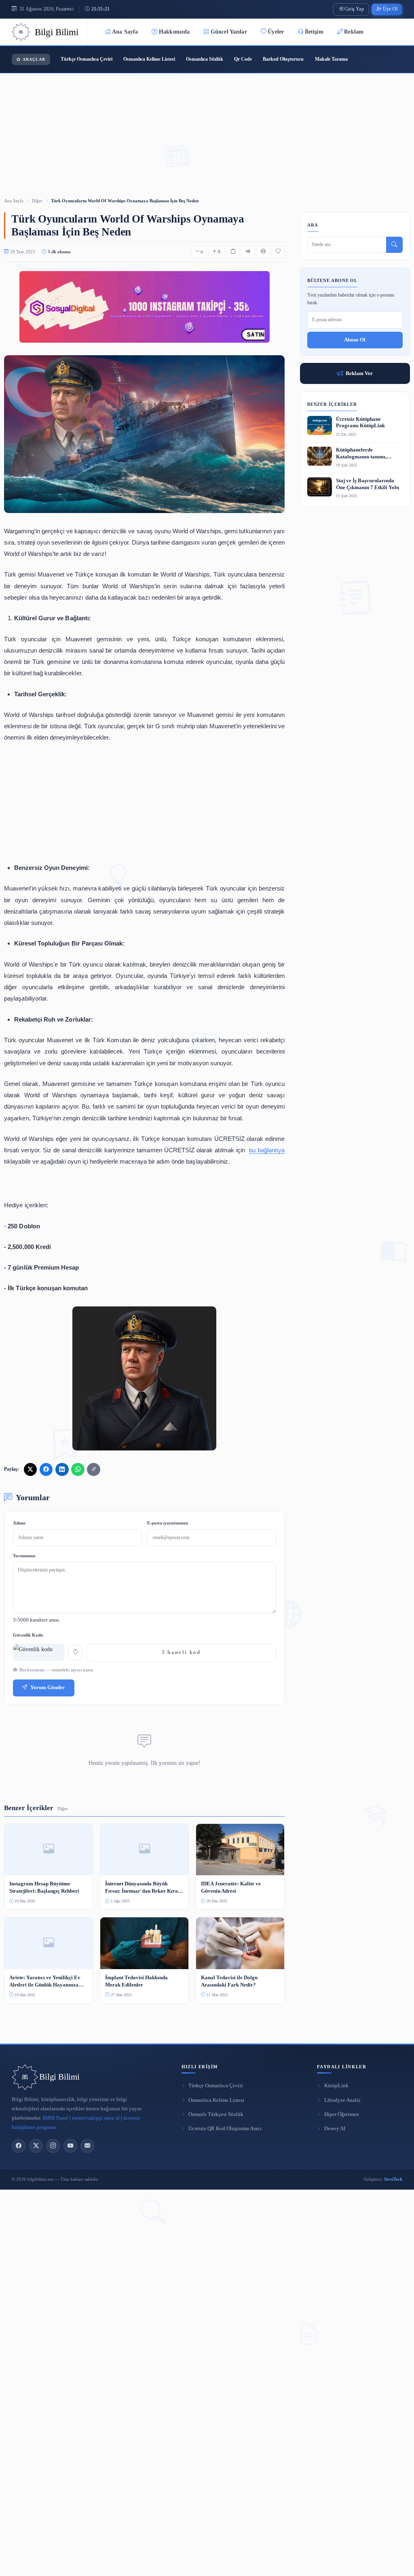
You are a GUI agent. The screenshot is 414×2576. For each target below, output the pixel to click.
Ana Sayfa (125, 32)
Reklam (354, 32)
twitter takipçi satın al (96, 2118)
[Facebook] (19, 2146)
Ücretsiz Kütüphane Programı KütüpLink (360, 423)
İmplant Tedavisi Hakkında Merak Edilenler (136, 1981)
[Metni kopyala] (233, 252)
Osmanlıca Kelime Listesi (149, 59)
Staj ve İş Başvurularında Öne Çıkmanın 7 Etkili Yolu (368, 484)
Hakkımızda (174, 32)
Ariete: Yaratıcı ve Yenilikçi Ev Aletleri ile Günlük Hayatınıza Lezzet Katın (45, 1981)
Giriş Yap (354, 9)
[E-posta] (87, 2146)
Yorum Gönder (48, 1688)
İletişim (314, 32)
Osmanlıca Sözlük (205, 59)
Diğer (37, 201)
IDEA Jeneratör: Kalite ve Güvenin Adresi (231, 1887)
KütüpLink (336, 2086)
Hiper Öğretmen (342, 2114)
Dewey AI (335, 2129)
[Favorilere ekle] (278, 252)
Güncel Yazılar (229, 32)
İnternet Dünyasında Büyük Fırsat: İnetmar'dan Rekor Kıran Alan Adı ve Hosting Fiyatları (143, 1888)
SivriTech (393, 2179)
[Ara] (394, 245)
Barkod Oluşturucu (283, 59)
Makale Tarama (331, 59)
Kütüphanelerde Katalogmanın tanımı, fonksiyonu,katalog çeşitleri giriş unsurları (368, 454)
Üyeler (276, 32)
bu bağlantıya (267, 1150)
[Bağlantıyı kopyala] (93, 1469)
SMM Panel (55, 2118)
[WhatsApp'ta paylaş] (78, 1469)
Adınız (19, 1523)
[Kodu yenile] (75, 1653)
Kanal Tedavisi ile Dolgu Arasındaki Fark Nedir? (229, 1981)
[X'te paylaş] (30, 1469)
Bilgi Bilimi (59, 2077)
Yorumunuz (24, 1556)
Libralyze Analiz (342, 2100)
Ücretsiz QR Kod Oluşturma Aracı (225, 2129)
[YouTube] (70, 2146)
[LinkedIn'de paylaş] (62, 1469)
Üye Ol (390, 9)
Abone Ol (355, 340)
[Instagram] (53, 2146)
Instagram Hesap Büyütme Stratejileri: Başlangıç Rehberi (44, 1887)
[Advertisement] (207, 125)
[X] (36, 2146)
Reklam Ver (359, 373)
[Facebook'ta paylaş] (46, 1469)
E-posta (168, 1523)
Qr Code (243, 59)
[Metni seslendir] (248, 252)
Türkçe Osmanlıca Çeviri (87, 59)
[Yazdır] (263, 252)
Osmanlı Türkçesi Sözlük (216, 2114)
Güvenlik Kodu (28, 1635)
